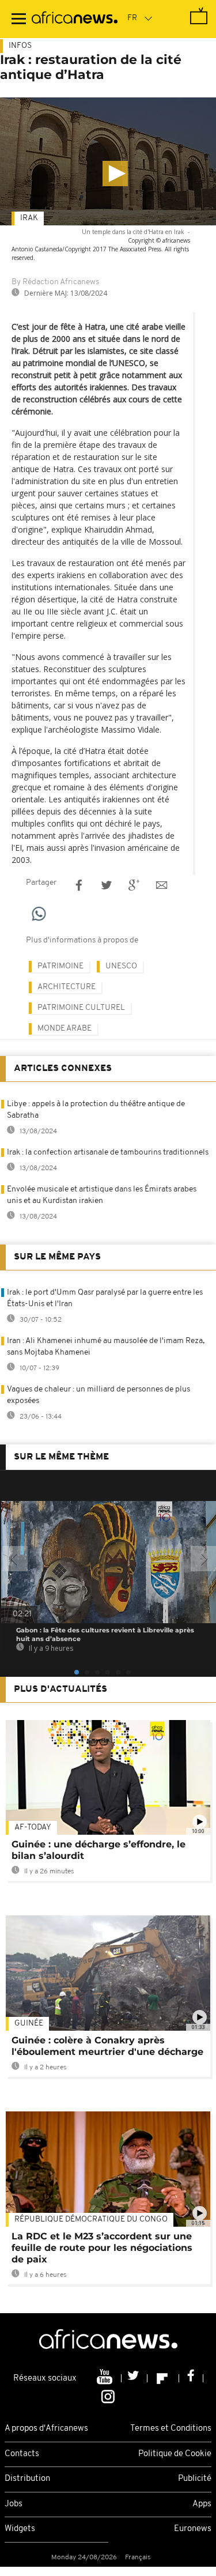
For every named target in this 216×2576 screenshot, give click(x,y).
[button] (115, 174)
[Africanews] (75, 19)
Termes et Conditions (171, 2429)
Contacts (22, 2454)
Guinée (29, 2024)
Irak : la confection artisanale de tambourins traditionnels (108, 1153)
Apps (202, 2504)
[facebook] (191, 2378)
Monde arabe (65, 1029)
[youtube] (106, 2378)
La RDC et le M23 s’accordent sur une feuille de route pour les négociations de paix (102, 2248)
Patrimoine (60, 966)
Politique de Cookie (175, 2454)
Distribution (27, 2479)
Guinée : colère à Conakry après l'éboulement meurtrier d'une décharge (107, 2046)
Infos (20, 46)
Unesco (121, 966)
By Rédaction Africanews (55, 282)
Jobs (14, 2504)
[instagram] (108, 2396)
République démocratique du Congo (91, 2219)
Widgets (20, 2529)
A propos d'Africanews (46, 2429)
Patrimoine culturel (81, 1008)
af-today (33, 1828)
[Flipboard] (163, 2378)
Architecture (67, 987)
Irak (29, 218)
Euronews (193, 2529)
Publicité (195, 2479)
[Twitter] (134, 2378)
